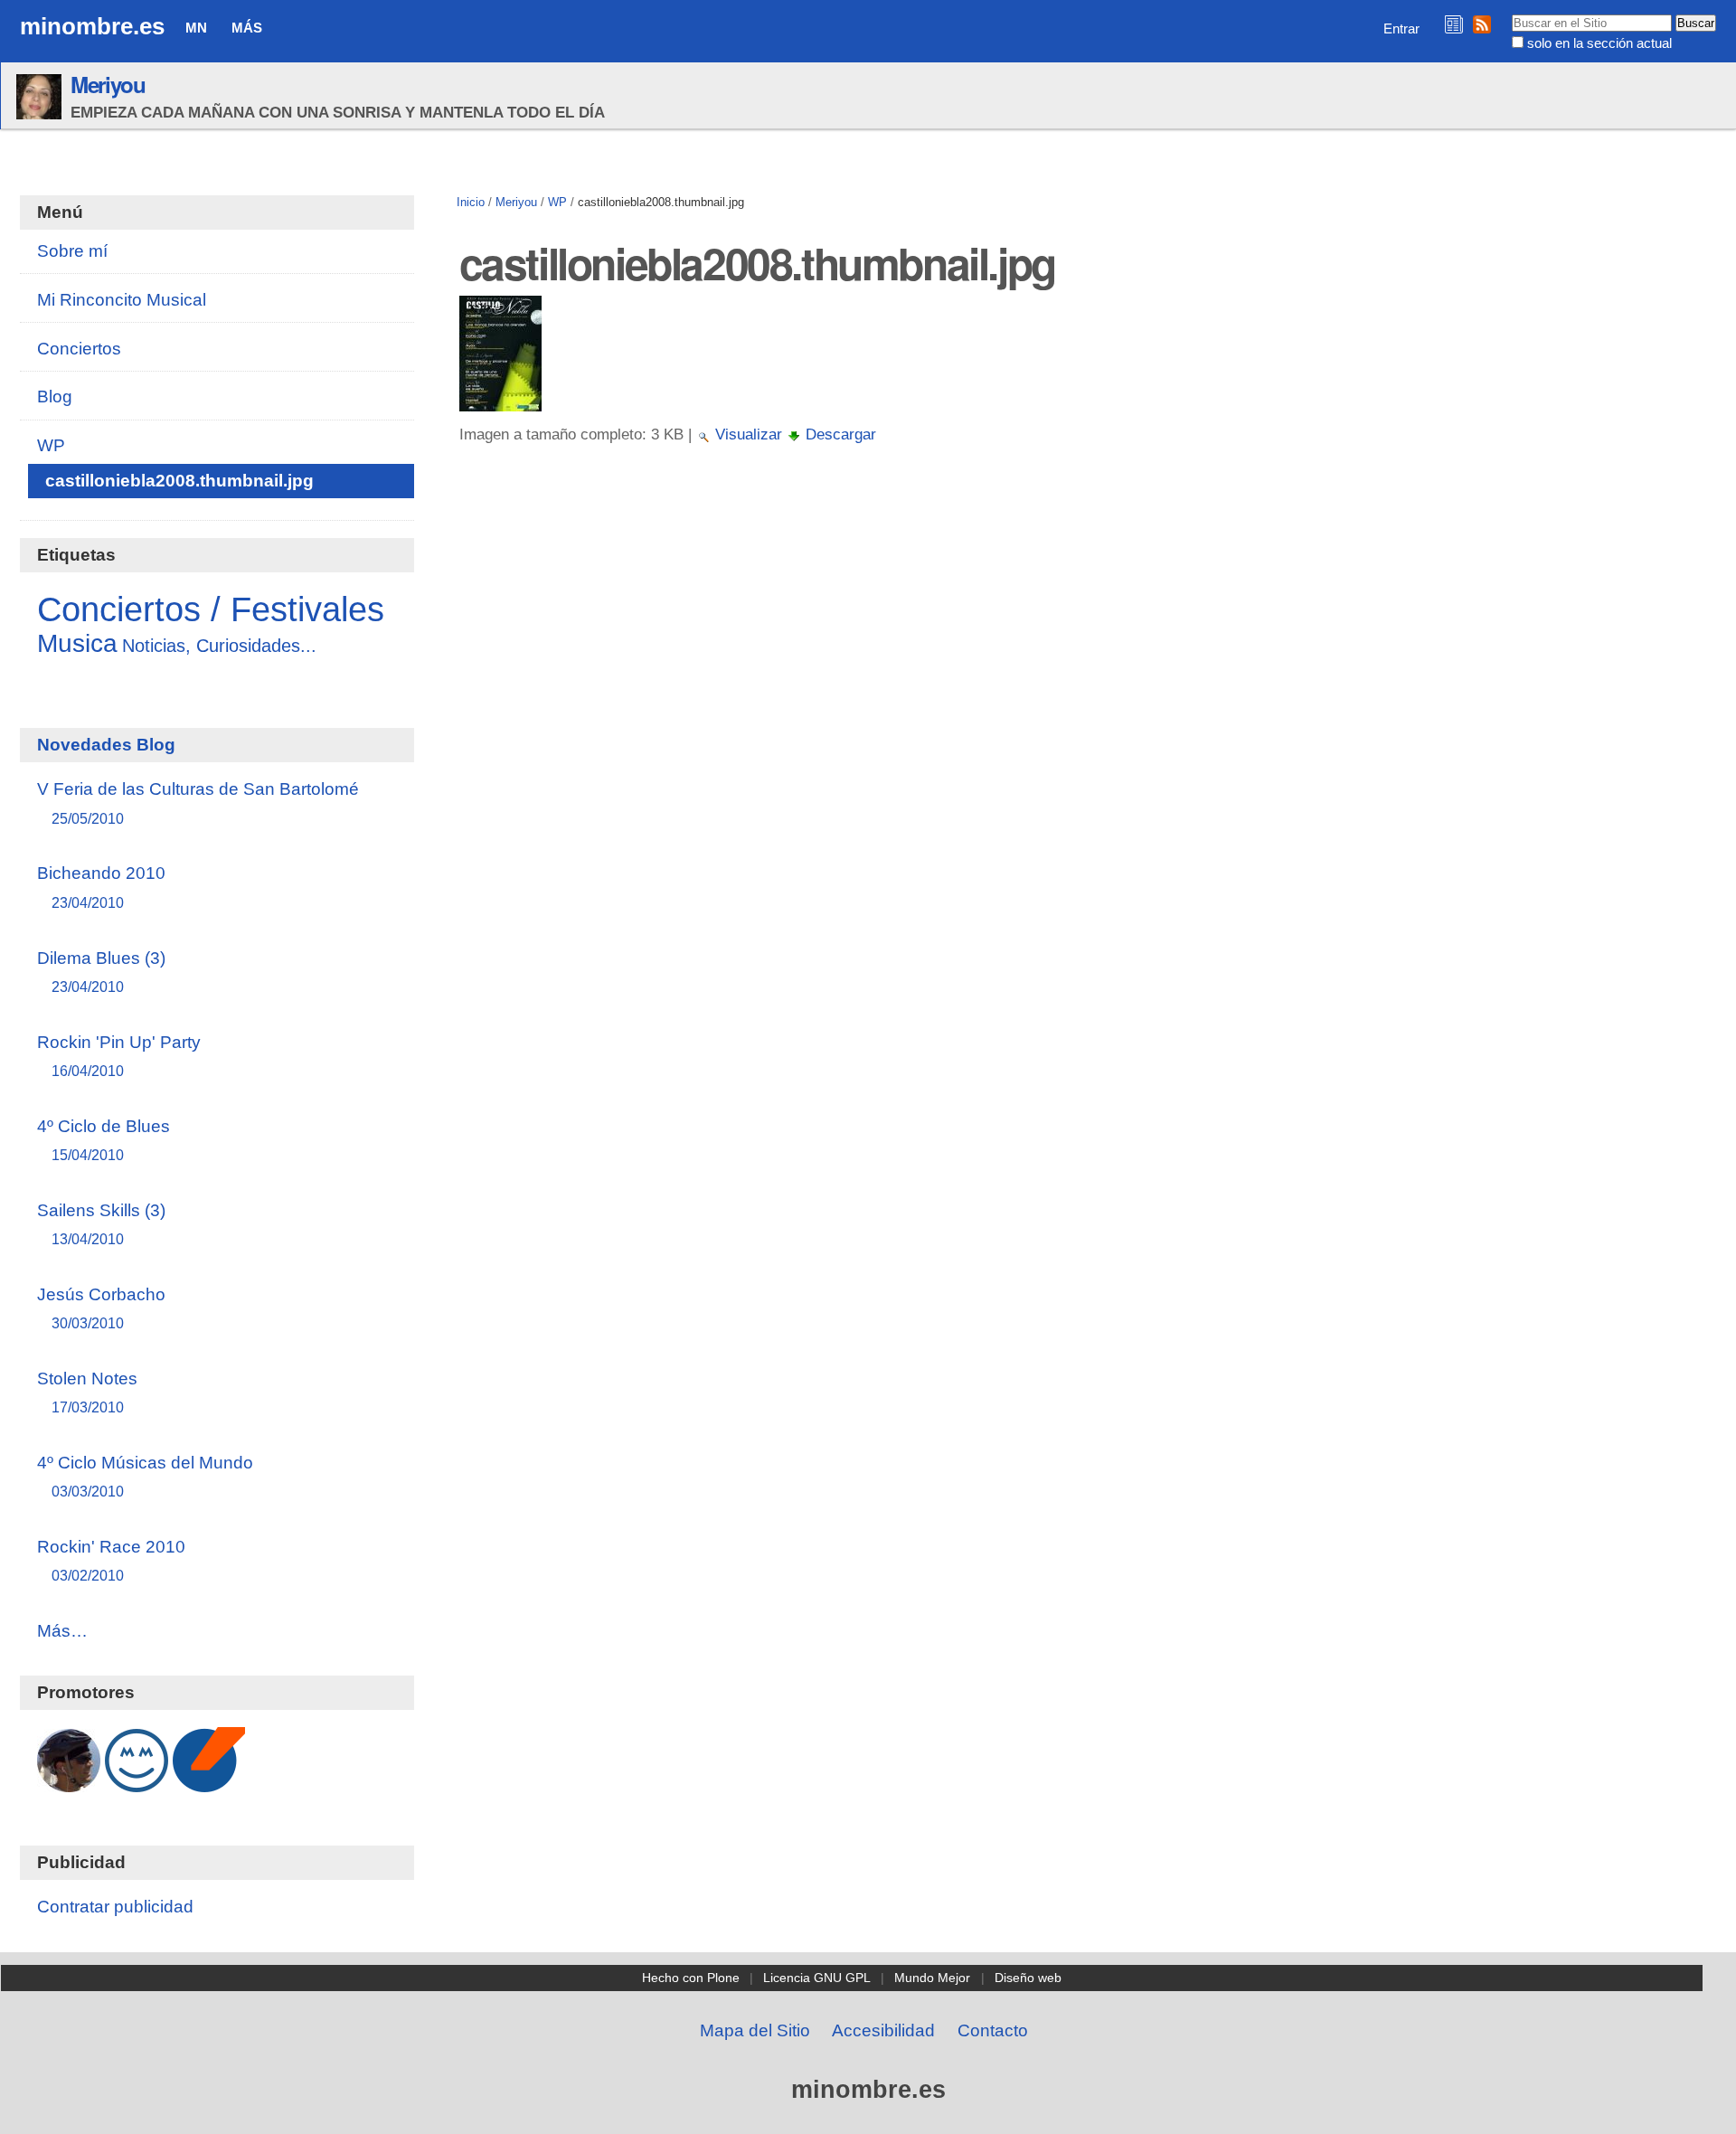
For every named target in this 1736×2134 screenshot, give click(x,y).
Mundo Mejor (932, 1978)
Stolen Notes (87, 1392)
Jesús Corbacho (101, 1308)
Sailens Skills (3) (101, 1224)
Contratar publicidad (115, 1907)
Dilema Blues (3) (101, 972)
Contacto (993, 2030)
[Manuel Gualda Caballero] (69, 1783)
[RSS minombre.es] (1482, 24)
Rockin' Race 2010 (111, 1560)
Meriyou (108, 84)
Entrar (1401, 28)
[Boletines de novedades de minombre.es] (1454, 24)
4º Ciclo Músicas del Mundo (145, 1476)
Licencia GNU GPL (817, 1978)
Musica (77, 643)
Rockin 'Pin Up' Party (119, 1056)
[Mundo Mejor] (137, 1783)
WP (557, 202)
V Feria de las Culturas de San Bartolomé (198, 803)
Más (247, 28)
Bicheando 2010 (101, 887)
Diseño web (1028, 1978)
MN (196, 28)
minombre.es (92, 26)
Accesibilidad (883, 2030)
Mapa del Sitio (755, 2030)
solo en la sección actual (1599, 43)
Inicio (471, 202)
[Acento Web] (209, 1783)
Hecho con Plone (691, 1978)
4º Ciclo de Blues (104, 1140)
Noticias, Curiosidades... (219, 646)
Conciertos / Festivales (211, 609)
